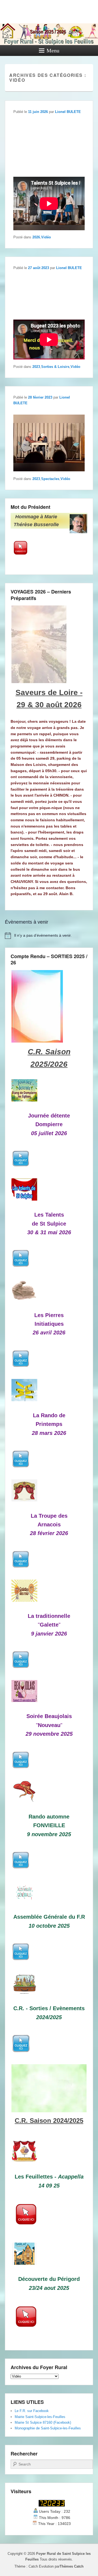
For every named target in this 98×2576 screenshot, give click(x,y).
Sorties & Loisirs (55, 367)
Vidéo (46, 237)
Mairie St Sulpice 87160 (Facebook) (43, 2422)
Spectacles (50, 479)
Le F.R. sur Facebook (32, 2411)
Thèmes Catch (72, 2566)
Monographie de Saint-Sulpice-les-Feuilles (48, 2428)
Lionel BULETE (68, 112)
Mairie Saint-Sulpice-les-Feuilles (40, 2417)
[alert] (49, 936)
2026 (36, 237)
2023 (36, 367)
